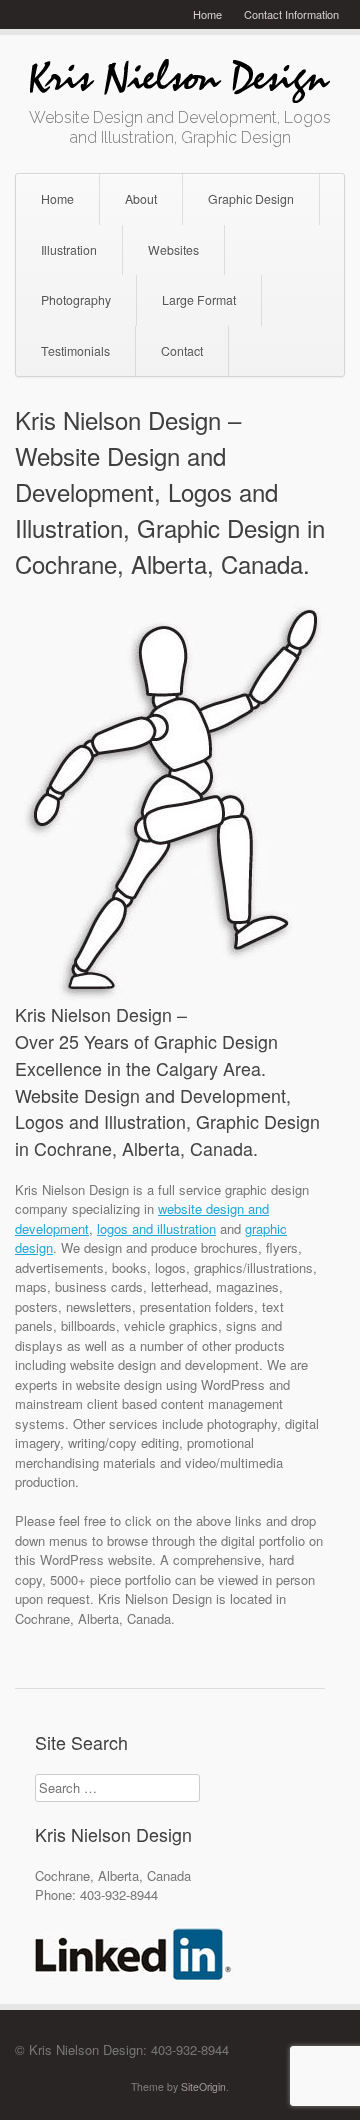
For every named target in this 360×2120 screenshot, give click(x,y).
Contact (182, 351)
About (141, 199)
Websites (173, 250)
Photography (76, 300)
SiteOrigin (203, 2086)
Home (207, 14)
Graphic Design (251, 199)
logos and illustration (156, 1228)
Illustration (69, 250)
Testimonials (75, 351)
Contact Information (291, 14)
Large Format (199, 300)
